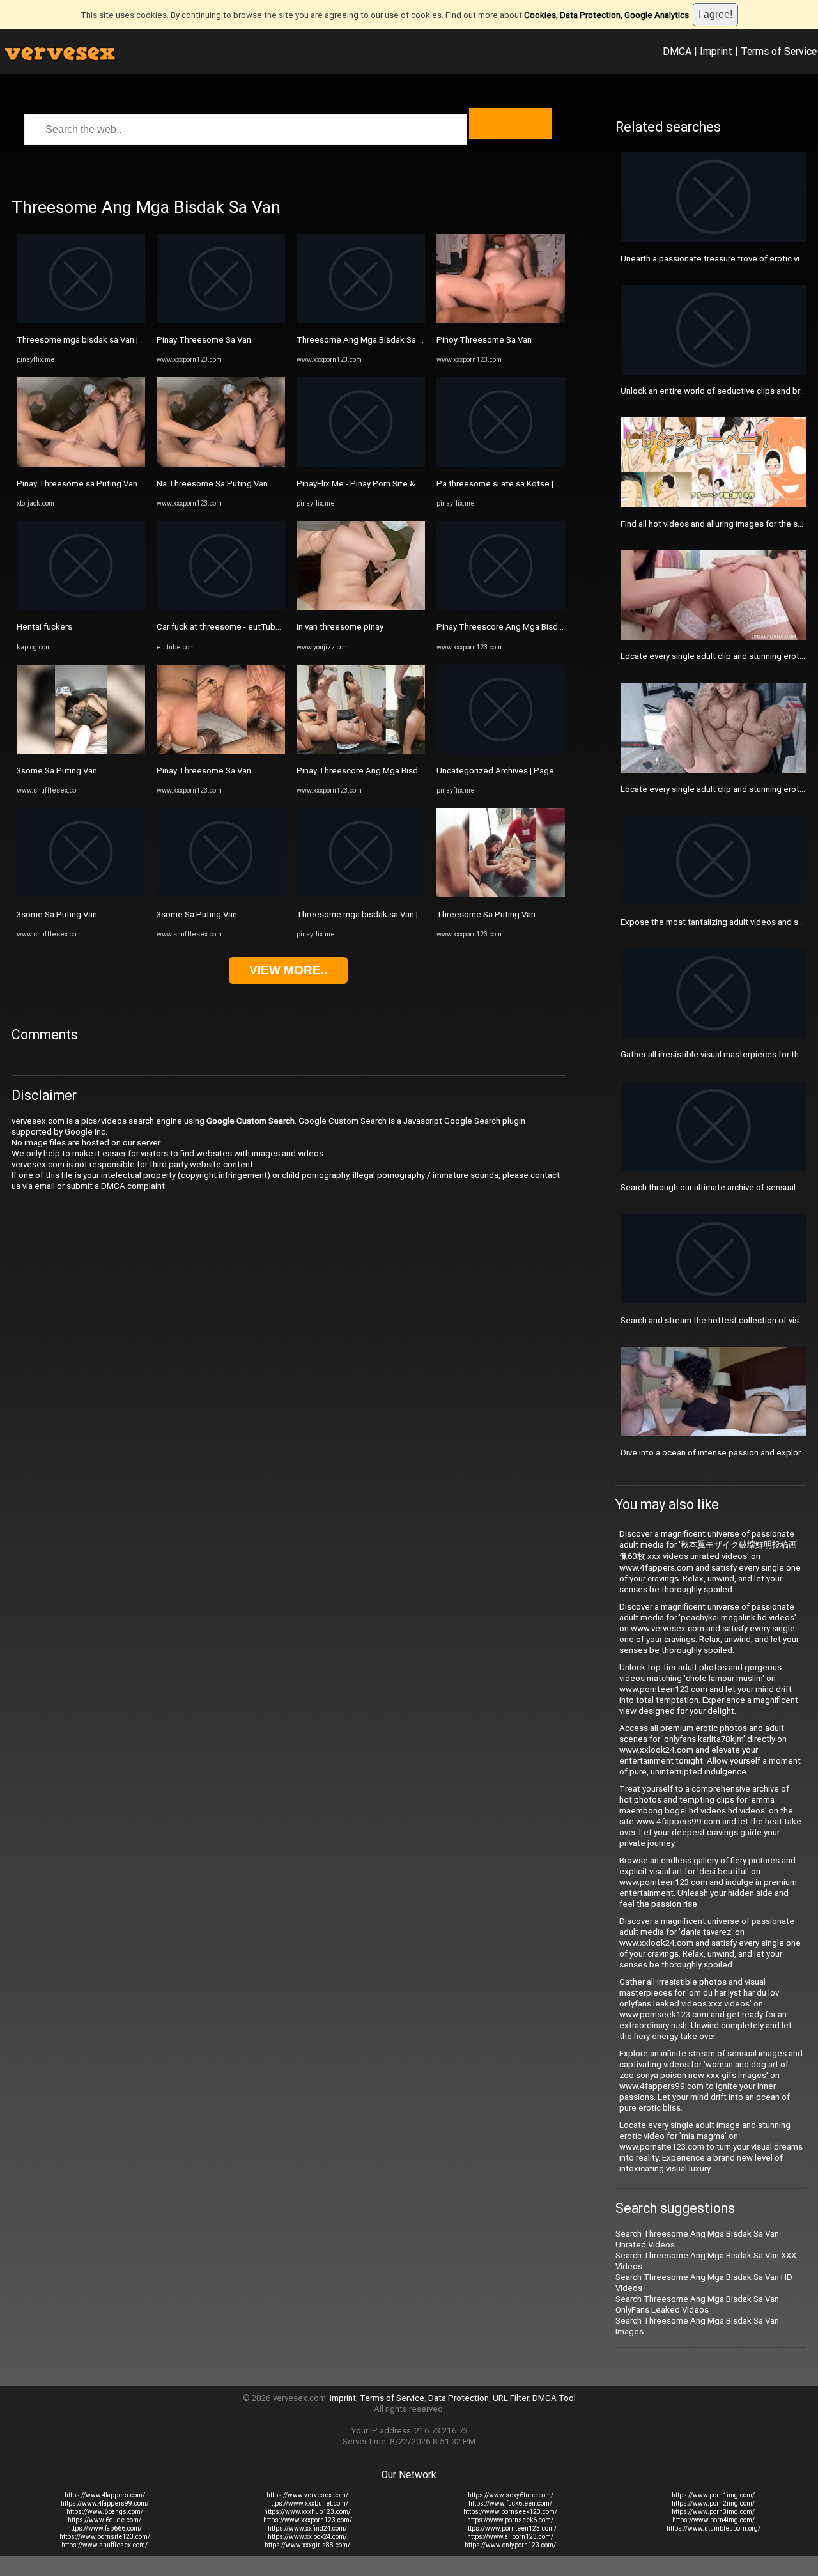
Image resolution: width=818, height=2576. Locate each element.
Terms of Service (779, 51)
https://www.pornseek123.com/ (510, 2512)
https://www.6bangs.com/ (105, 2512)
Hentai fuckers (44, 627)
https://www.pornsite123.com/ (105, 2537)
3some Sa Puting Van (57, 771)
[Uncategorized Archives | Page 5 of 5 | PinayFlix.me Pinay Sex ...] (501, 751)
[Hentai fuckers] (81, 608)
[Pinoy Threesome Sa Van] (501, 321)
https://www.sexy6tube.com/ (511, 2495)
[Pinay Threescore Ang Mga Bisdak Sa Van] (361, 751)
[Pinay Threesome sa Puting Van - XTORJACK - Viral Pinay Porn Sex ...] (81, 464)
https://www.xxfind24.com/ (307, 2528)
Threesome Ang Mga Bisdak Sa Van (364, 340)
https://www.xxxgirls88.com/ (307, 2545)
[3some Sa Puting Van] (81, 751)
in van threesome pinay (340, 627)
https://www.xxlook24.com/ (307, 2537)
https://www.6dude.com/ (104, 2520)
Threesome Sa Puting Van (486, 914)
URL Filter (511, 2398)
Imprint (716, 51)
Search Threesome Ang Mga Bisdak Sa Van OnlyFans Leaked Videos (697, 2304)
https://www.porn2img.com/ (713, 2503)
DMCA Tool (554, 2398)
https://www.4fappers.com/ (105, 2495)
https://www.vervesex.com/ (307, 2495)
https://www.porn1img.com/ (713, 2495)
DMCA (677, 51)
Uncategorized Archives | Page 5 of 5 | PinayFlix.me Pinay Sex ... (557, 771)
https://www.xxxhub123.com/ (307, 2512)
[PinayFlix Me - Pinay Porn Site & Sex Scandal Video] (361, 464)
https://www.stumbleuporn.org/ (714, 2528)
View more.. (288, 970)
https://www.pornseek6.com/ (510, 2520)
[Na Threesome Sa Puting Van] (221, 464)
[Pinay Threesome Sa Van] (221, 321)
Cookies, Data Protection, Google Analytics (606, 15)
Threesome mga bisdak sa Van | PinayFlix (95, 340)
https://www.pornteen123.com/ (510, 2528)
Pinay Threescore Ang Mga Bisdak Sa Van (375, 771)
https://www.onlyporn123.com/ (510, 2545)
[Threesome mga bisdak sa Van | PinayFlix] (81, 321)
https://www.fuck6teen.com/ (510, 2503)
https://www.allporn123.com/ (510, 2537)
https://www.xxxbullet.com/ (308, 2503)
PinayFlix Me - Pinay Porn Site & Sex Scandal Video (392, 484)
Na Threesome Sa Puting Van (212, 484)
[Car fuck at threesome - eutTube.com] (221, 608)
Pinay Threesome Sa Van (204, 340)
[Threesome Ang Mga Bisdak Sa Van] (361, 321)
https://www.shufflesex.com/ (104, 2545)
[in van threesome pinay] (361, 608)
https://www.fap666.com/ (104, 2528)
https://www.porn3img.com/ (713, 2512)
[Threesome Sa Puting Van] (501, 895)
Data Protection (459, 2398)
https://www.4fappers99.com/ (105, 2503)
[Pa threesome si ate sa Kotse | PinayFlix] (501, 464)
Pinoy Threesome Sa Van (484, 340)
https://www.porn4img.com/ (714, 2520)
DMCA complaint (133, 1186)
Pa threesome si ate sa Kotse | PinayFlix (513, 484)
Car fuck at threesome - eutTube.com (228, 627)
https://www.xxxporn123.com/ (308, 2520)
